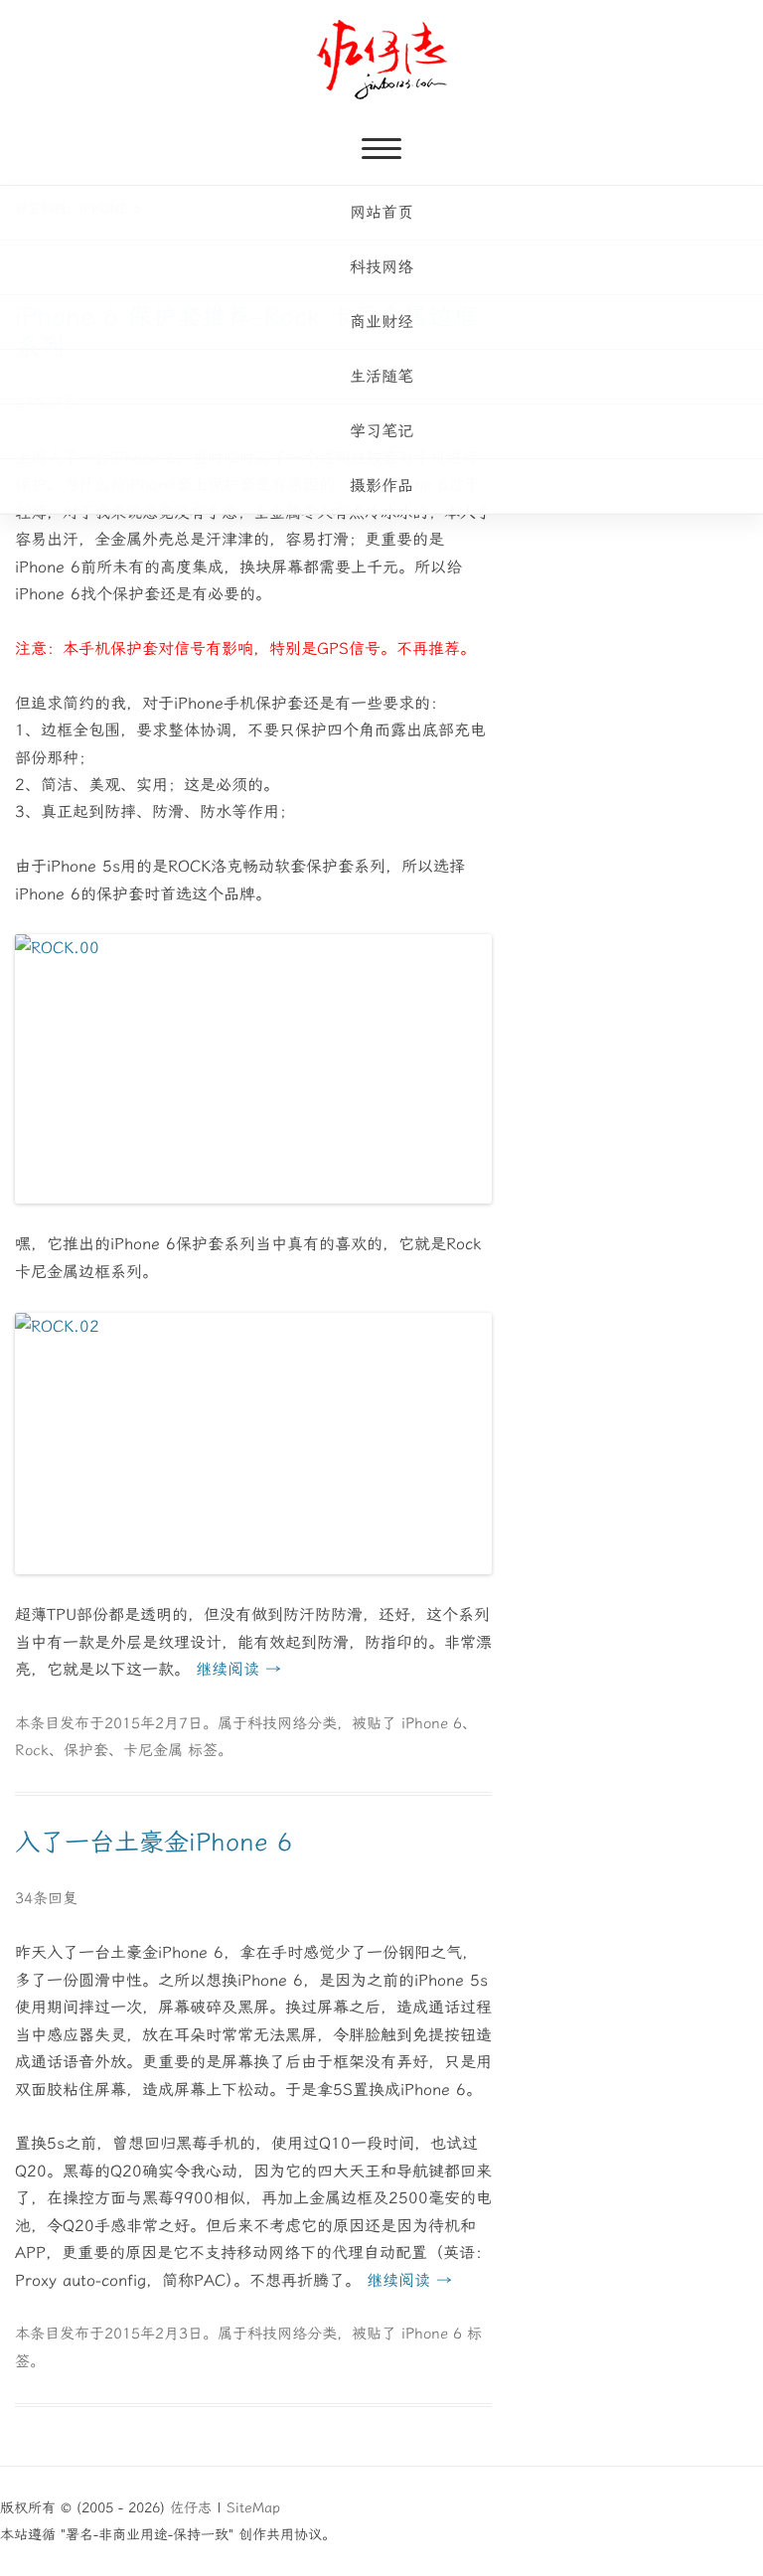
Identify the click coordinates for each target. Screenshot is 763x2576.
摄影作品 (381, 485)
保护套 (86, 1750)
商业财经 (381, 322)
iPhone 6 (432, 1723)
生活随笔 (381, 376)
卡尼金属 (153, 1750)
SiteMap (253, 2508)
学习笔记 (381, 431)
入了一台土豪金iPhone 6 (153, 1842)
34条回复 (46, 1898)
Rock (32, 1750)
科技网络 (381, 267)
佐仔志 (191, 2508)
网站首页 (381, 212)
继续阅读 (238, 1669)
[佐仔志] (382, 60)
